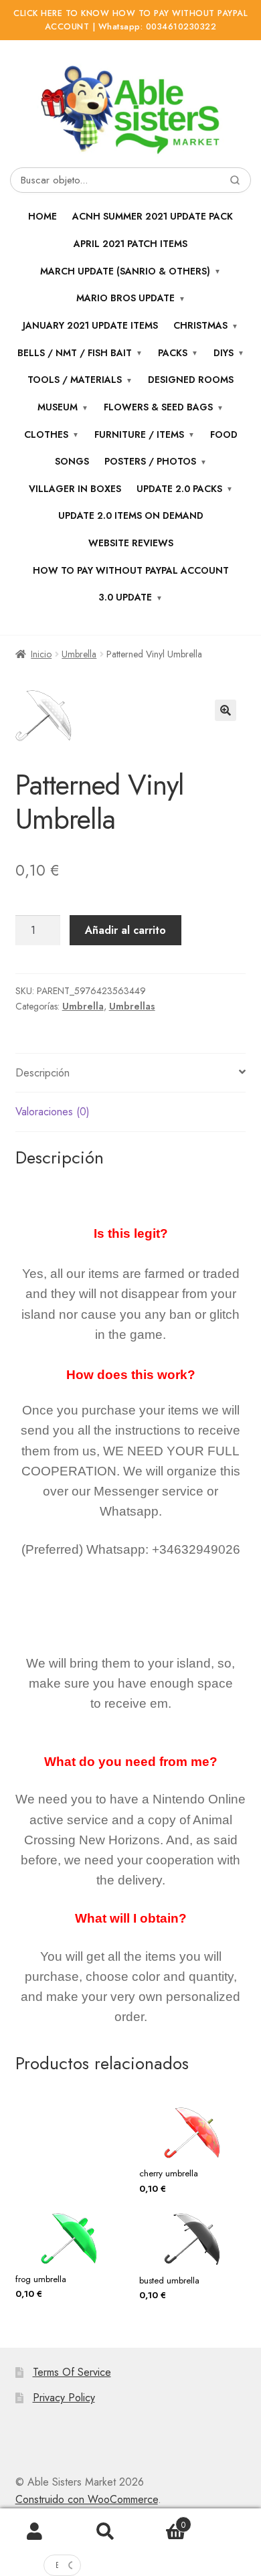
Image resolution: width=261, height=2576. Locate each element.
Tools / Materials (75, 380)
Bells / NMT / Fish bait (75, 353)
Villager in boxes (75, 489)
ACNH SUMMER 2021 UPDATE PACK (153, 216)
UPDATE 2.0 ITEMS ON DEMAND (131, 515)
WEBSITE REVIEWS (131, 543)
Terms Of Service (72, 2372)
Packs (173, 353)
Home (42, 216)
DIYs (224, 353)
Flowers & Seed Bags (158, 407)
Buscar (105, 2532)
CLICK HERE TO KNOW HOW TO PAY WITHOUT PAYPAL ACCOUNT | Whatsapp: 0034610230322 (130, 20)
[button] (226, 710)
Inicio (41, 654)
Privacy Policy (64, 2398)
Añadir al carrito (125, 930)
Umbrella (79, 654)
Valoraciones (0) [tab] (53, 1112)
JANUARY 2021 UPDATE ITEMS (90, 325)
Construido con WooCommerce (87, 2499)
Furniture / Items (139, 434)
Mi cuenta (35, 2532)
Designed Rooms (191, 380)
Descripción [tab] (42, 1073)
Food (224, 434)
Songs (72, 461)
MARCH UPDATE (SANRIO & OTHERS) (125, 271)
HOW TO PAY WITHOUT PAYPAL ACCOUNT (131, 570)
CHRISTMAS (200, 325)
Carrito (163, 2520)
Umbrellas (132, 1006)
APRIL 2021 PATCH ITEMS (130, 244)
